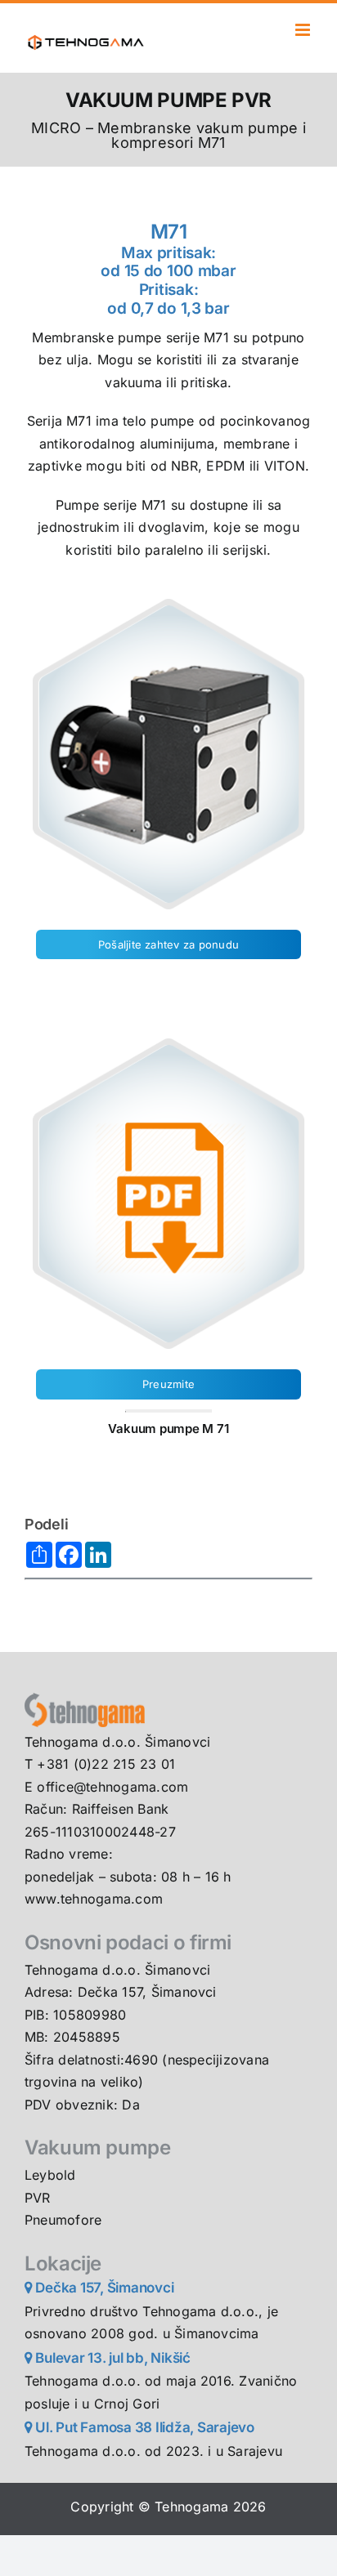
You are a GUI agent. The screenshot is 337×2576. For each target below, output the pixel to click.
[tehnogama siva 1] (85, 1699)
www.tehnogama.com (94, 1899)
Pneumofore (63, 2220)
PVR (38, 2198)
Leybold (50, 2175)
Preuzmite (168, 1384)
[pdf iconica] (168, 1040)
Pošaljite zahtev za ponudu (168, 944)
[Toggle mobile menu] (304, 30)
